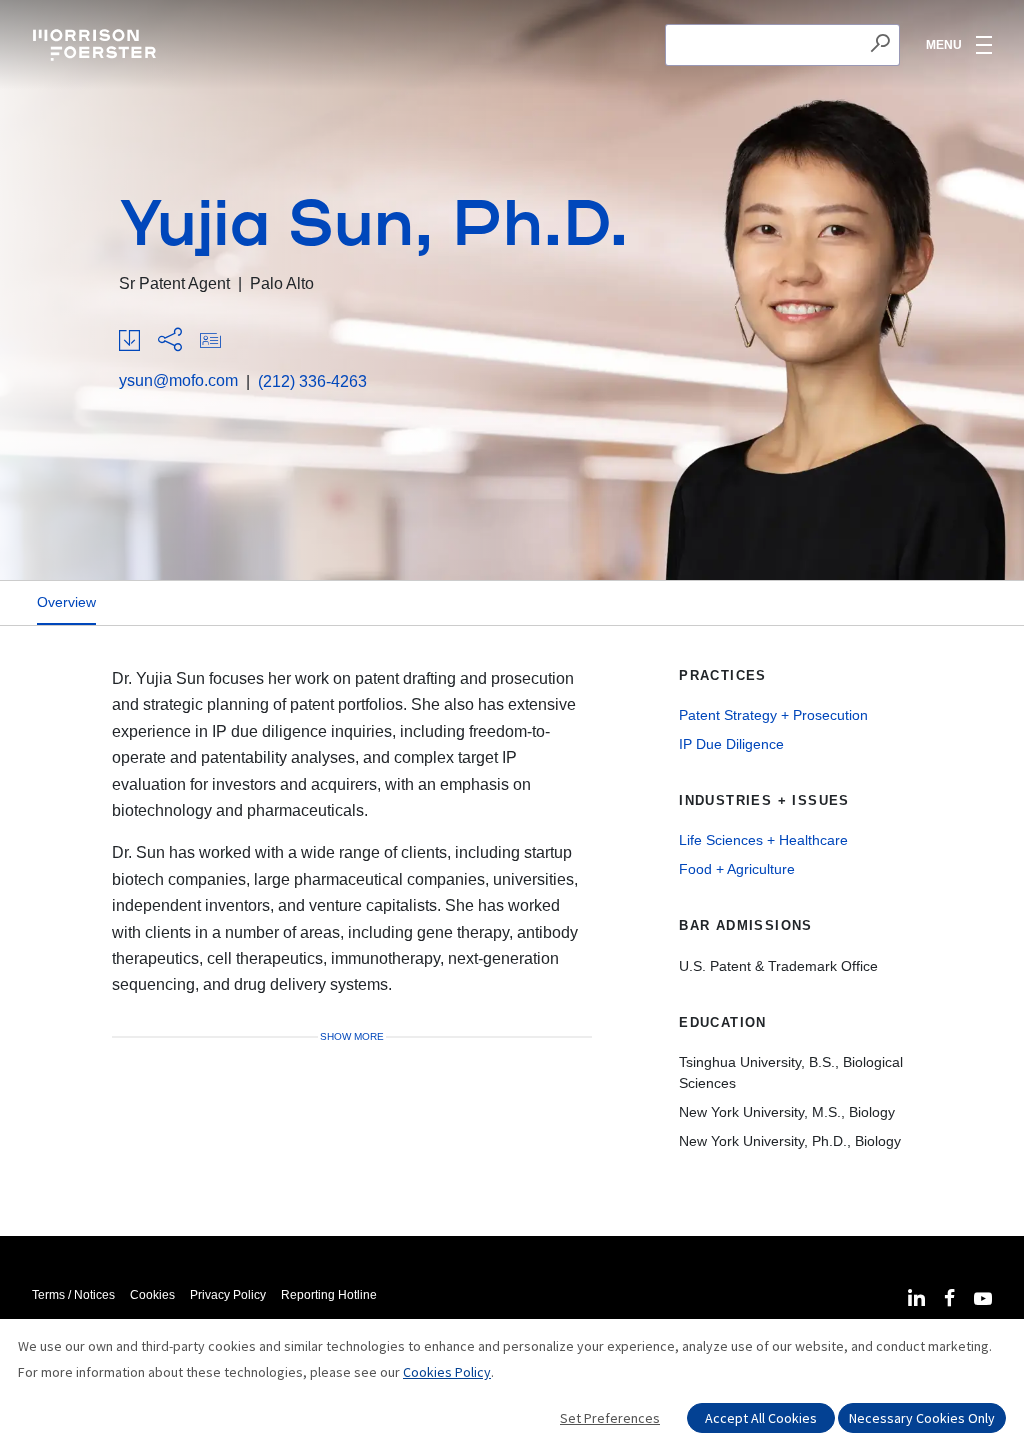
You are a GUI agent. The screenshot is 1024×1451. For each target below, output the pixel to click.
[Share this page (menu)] (170, 341)
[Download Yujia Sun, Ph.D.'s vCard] (210, 341)
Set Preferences (610, 1418)
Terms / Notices (73, 1295)
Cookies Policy (447, 1372)
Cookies (152, 1295)
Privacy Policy (228, 1295)
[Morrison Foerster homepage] (97, 45)
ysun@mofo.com (178, 380)
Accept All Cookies (761, 1418)
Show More (352, 1036)
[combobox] (782, 45)
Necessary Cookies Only (922, 1418)
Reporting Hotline (329, 1295)
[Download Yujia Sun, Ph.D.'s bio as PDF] (129, 341)
